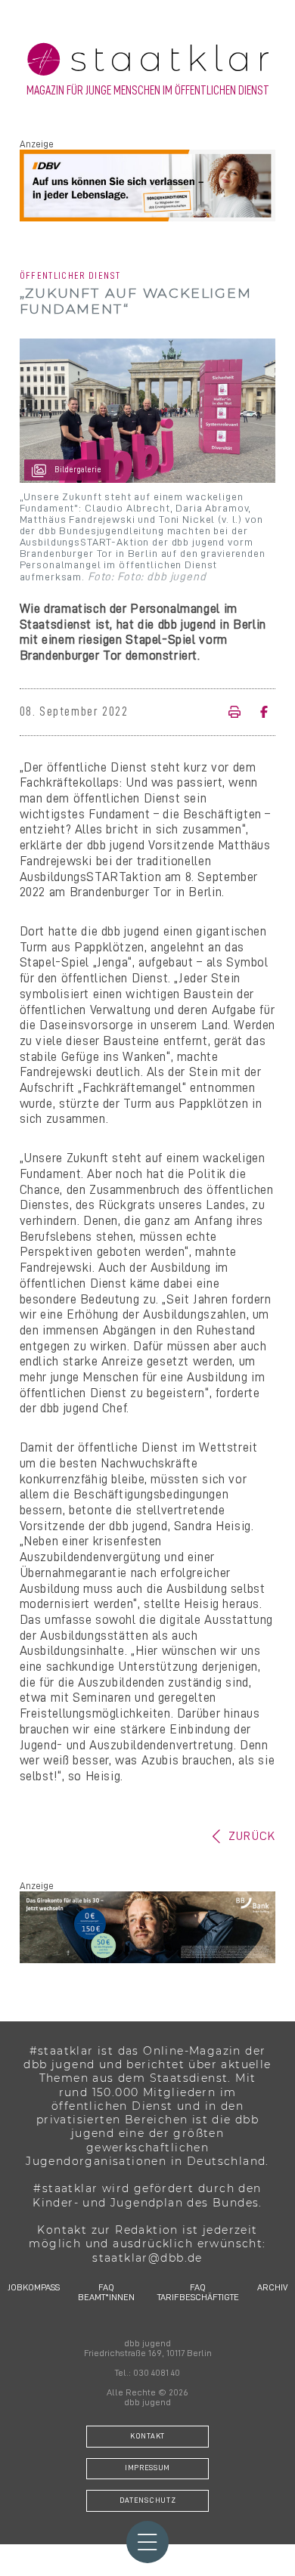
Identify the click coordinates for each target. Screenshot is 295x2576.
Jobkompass (34, 2287)
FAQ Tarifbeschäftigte (198, 2292)
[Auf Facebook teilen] (263, 713)
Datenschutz (148, 2500)
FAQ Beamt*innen (106, 2292)
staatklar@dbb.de (147, 2258)
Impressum (147, 2468)
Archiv (272, 2287)
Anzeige (37, 144)
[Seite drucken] (239, 713)
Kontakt (147, 2436)
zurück (252, 1836)
